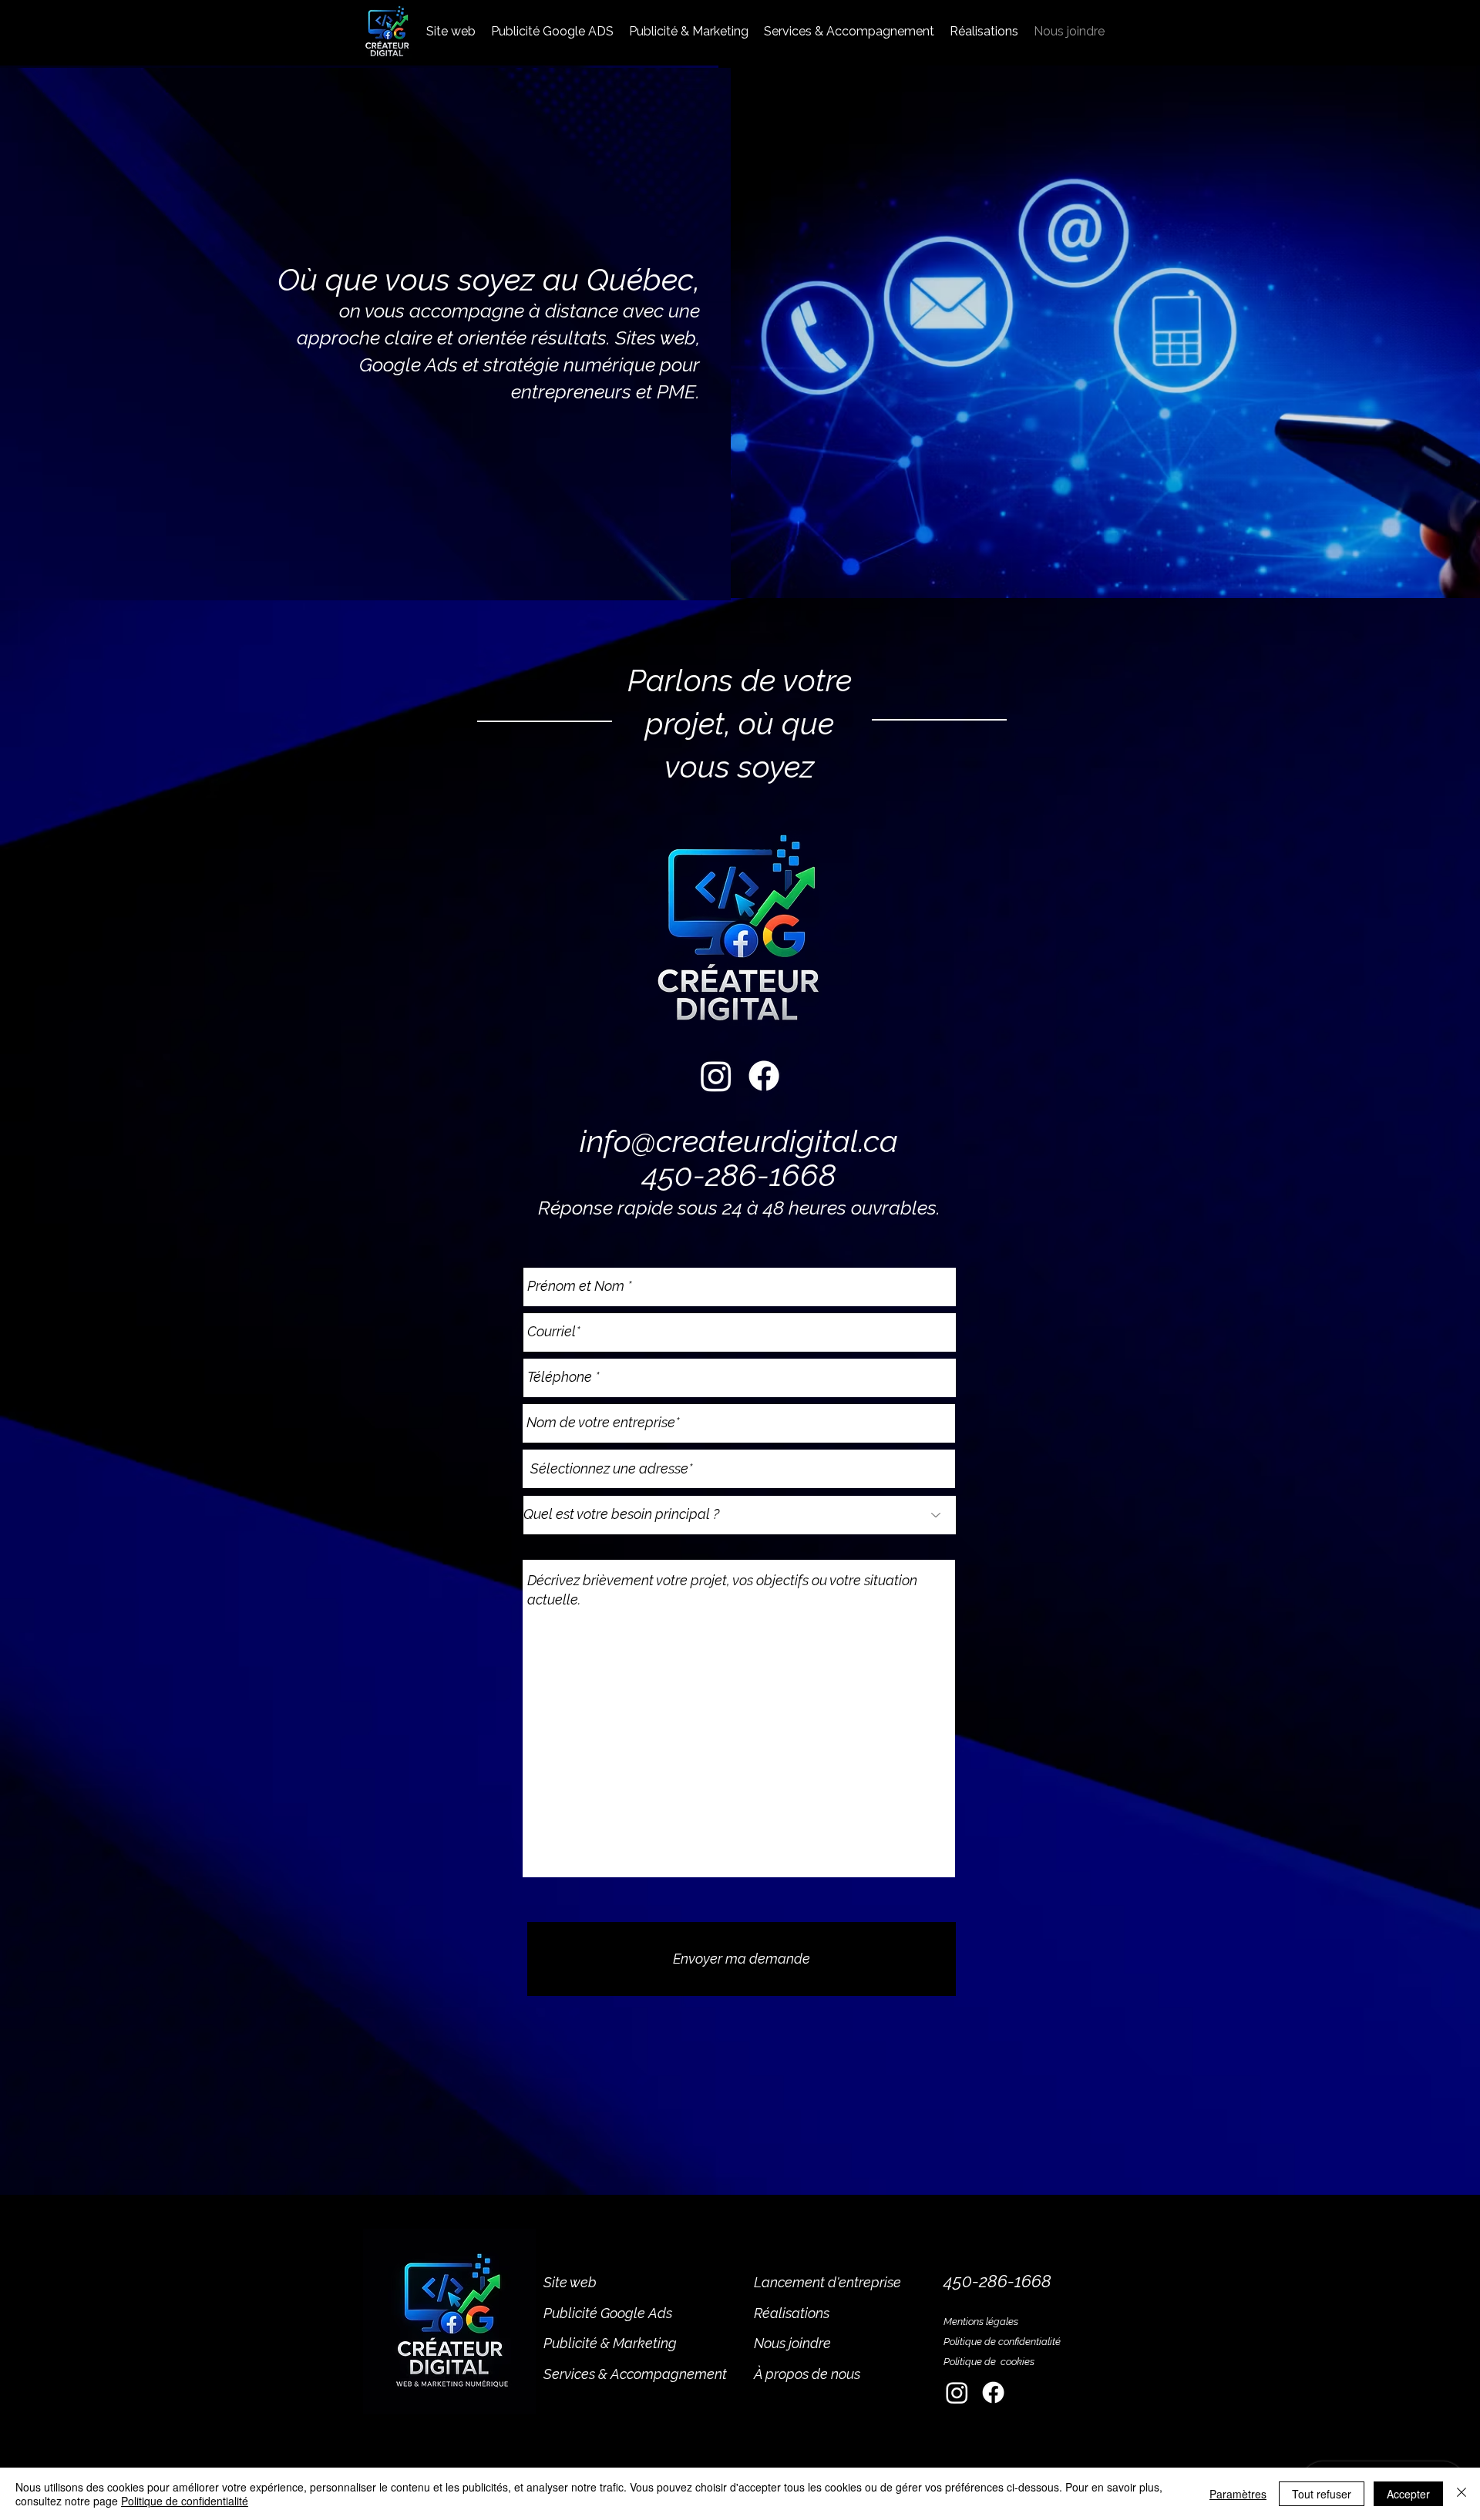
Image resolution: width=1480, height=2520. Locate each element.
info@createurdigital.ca (739, 1141)
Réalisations (792, 2313)
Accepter (1408, 2494)
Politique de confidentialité (1002, 2342)
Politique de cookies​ (990, 2362)
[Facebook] (764, 1076)
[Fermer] (1461, 2494)
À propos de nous (807, 2374)
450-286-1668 (739, 1175)
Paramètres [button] (1238, 2494)
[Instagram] (716, 1076)
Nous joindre (792, 2343)
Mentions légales (981, 2322)
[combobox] (739, 1469)
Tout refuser (1322, 2494)
